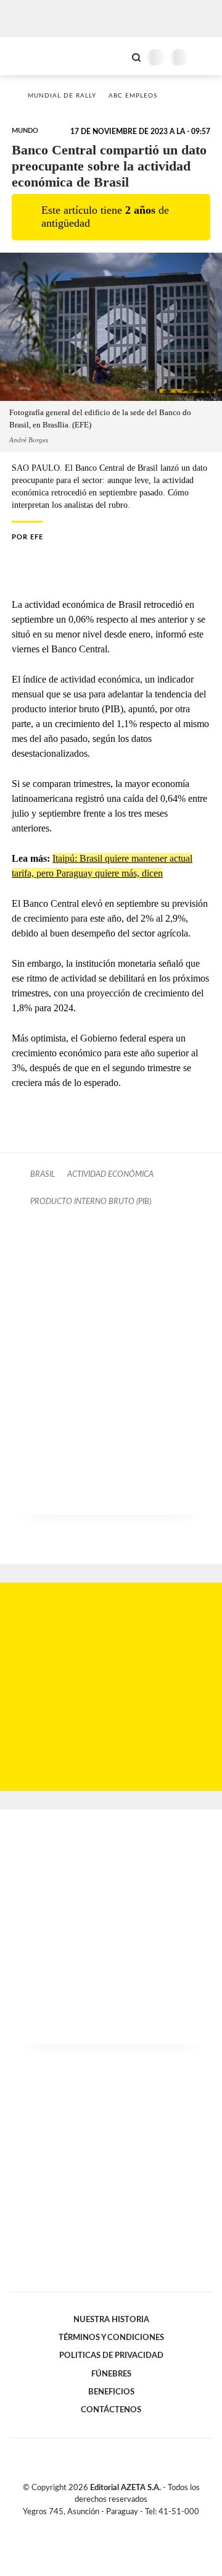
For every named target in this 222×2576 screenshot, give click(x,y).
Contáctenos (111, 2410)
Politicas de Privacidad (111, 2355)
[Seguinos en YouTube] (119, 2526)
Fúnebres (111, 2374)
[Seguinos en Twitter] (106, 2526)
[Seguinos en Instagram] (132, 2526)
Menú (205, 57)
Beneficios (111, 2392)
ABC (32, 56)
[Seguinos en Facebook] (93, 2526)
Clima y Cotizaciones (115, 56)
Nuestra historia (111, 2320)
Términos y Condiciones (111, 2338)
